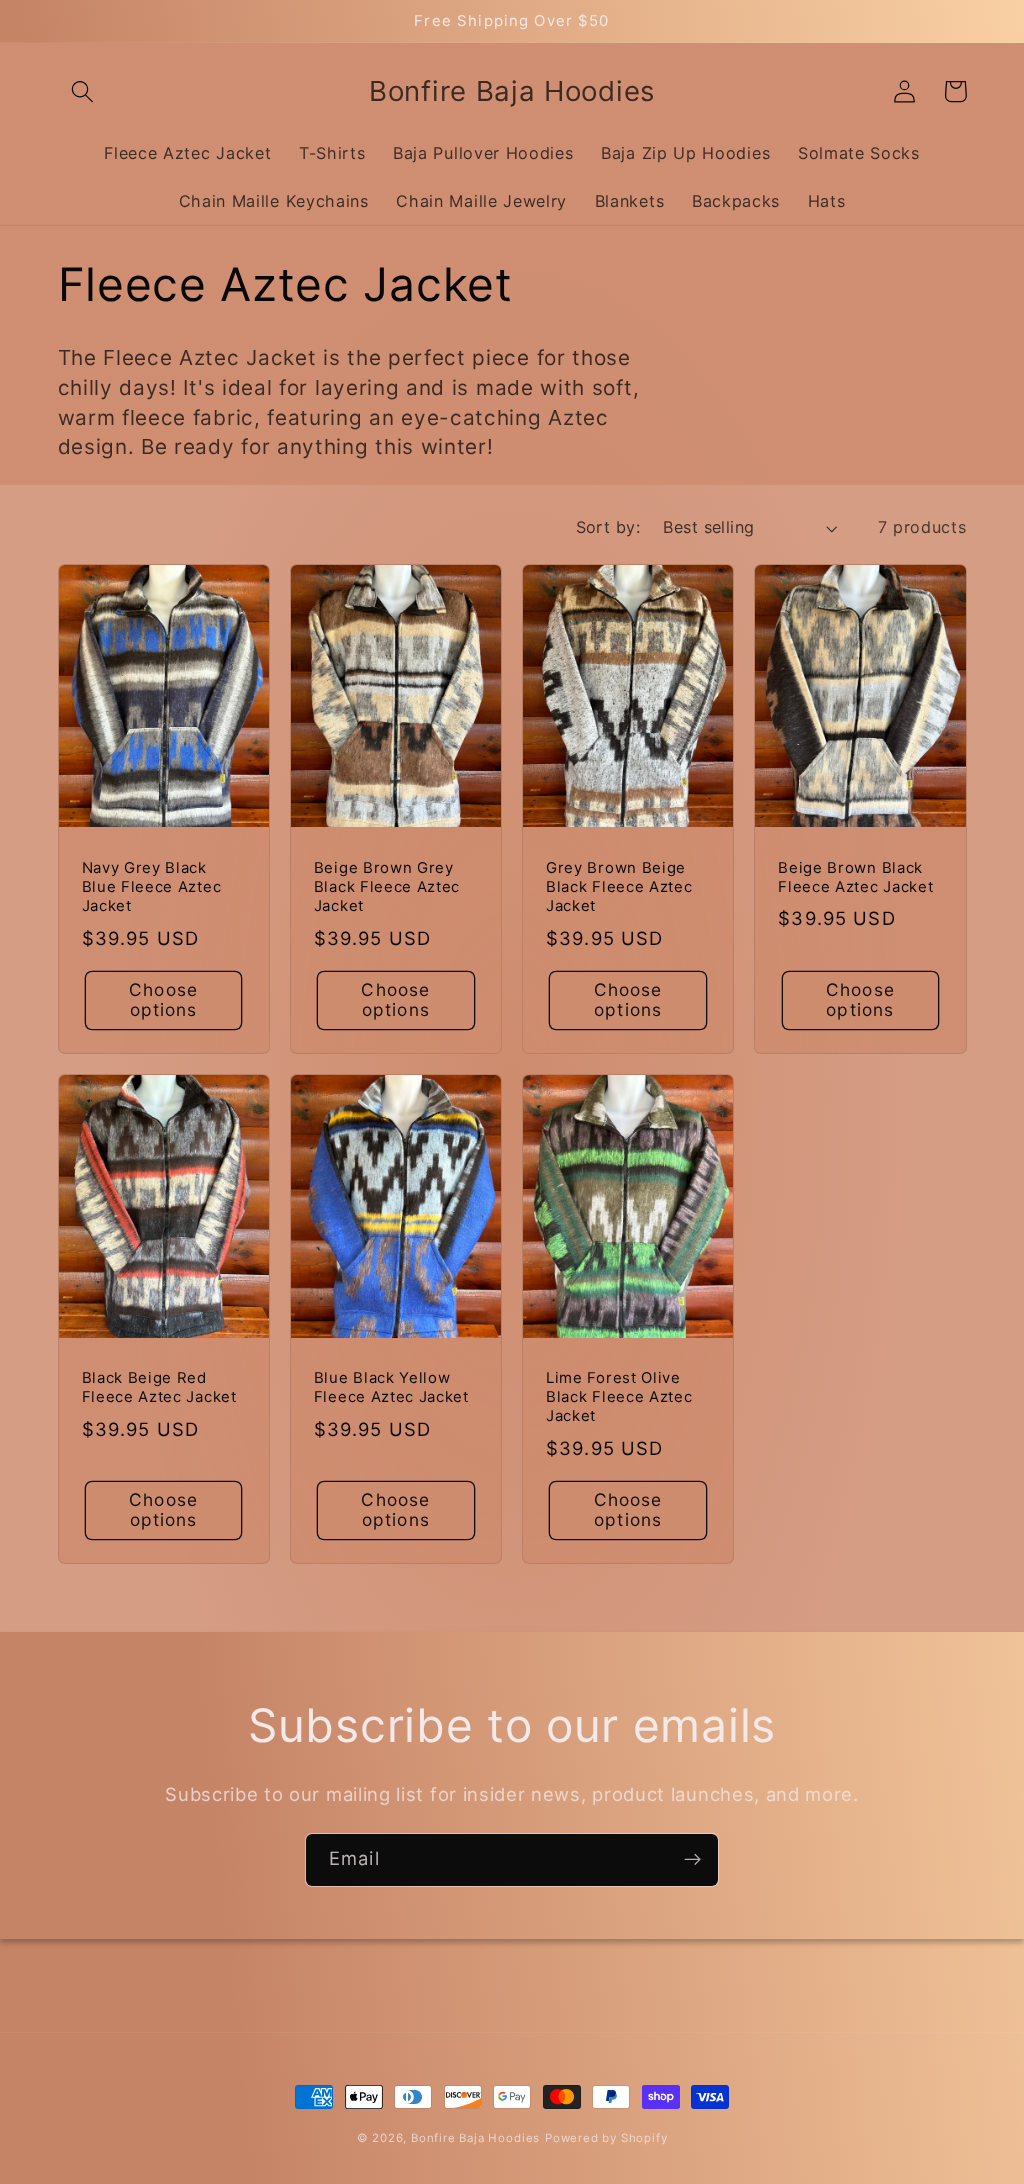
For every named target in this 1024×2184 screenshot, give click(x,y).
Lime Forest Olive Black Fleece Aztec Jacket (619, 1397)
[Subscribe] (692, 1860)
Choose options (163, 999)
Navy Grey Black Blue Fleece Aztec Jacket (152, 887)
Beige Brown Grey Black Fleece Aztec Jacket (387, 887)
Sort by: (608, 527)
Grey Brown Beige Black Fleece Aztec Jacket (619, 887)
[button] (83, 91)
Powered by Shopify (606, 2138)
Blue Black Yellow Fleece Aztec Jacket (391, 1387)
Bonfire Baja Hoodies (475, 2138)
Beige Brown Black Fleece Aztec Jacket (855, 877)
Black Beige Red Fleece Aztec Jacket (159, 1387)
